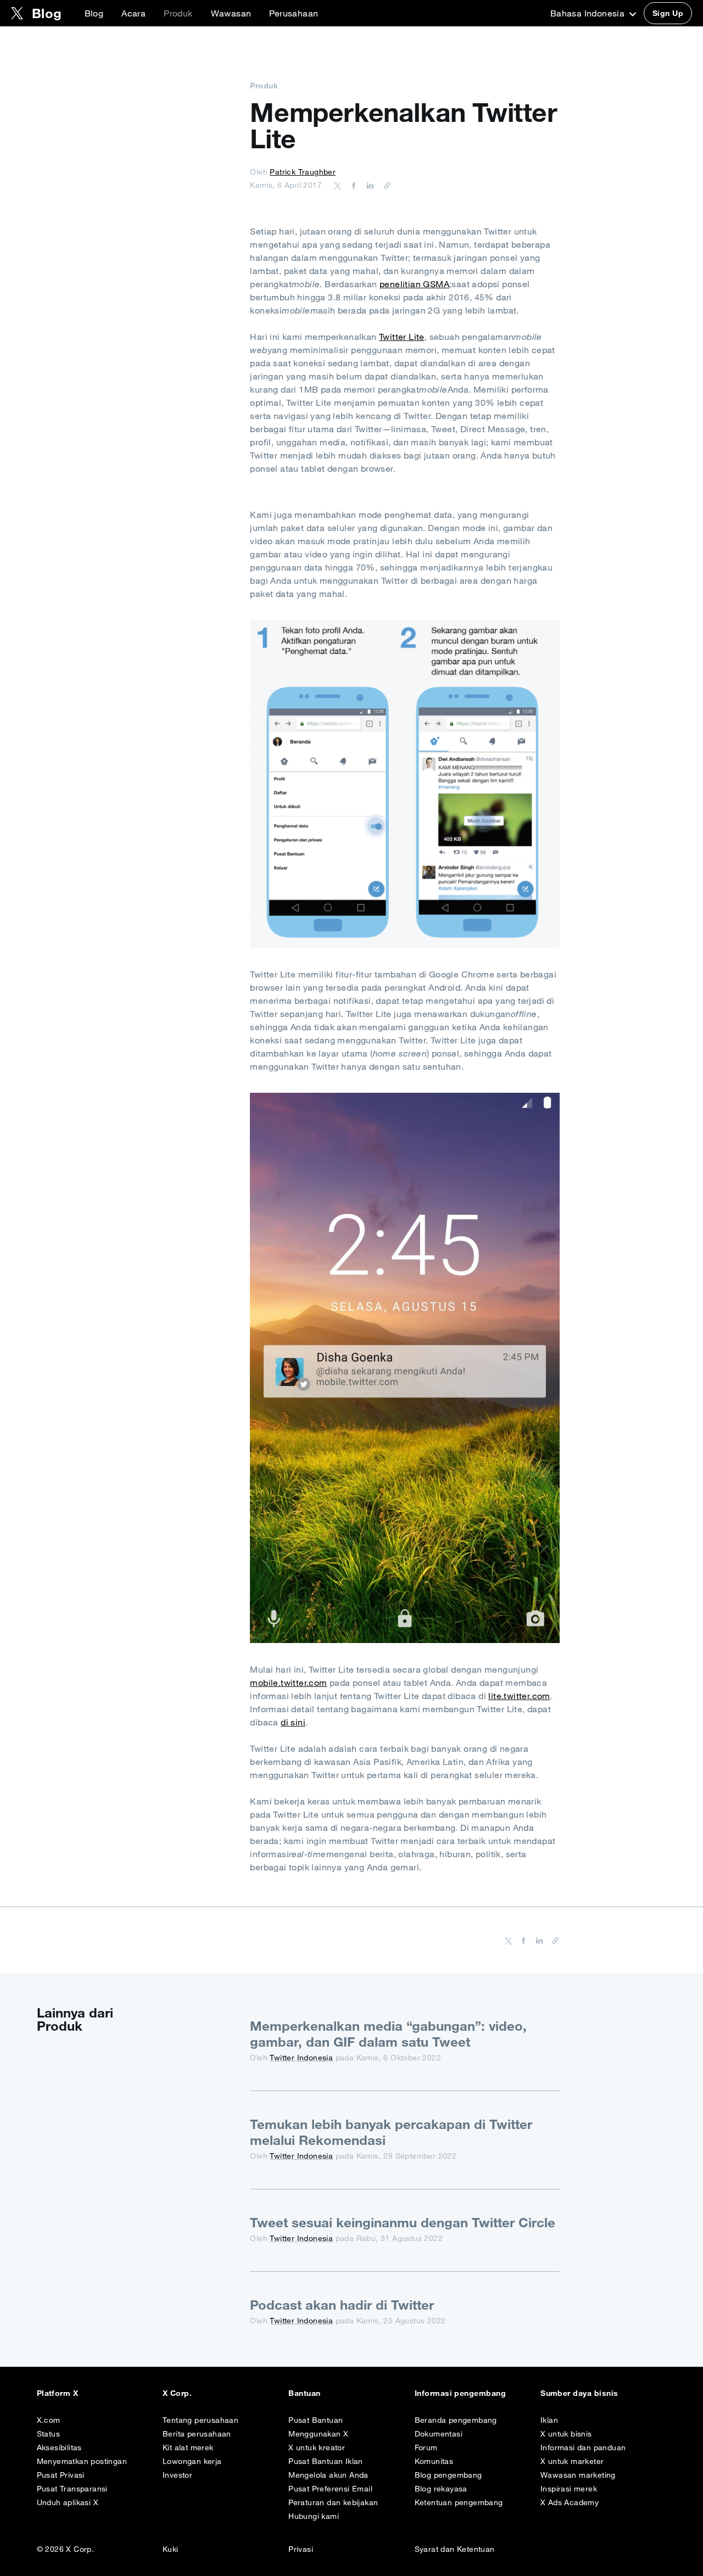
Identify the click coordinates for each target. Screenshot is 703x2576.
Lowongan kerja (192, 2461)
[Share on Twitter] (338, 185)
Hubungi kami (314, 2516)
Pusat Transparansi (72, 2489)
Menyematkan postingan (82, 2461)
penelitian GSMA (414, 284)
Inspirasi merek (569, 2489)
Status (48, 2434)
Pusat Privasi (61, 2475)
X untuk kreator (317, 2448)
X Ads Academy (570, 2502)
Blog (94, 13)
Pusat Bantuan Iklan (326, 2461)
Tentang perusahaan (200, 2420)
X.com (49, 2420)
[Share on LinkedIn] (369, 185)
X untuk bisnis (566, 2434)
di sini (293, 1722)
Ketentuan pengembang (459, 2502)
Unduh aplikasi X (68, 2502)
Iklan (549, 2420)
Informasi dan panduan (583, 2448)
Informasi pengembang (461, 2393)
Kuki (171, 2549)
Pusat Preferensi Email (330, 2489)
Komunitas (434, 2461)
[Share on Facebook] (352, 185)
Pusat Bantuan (316, 2420)
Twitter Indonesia (301, 2058)
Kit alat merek (188, 2448)
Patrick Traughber (303, 172)
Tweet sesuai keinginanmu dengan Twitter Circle (403, 2222)
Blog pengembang (448, 2475)
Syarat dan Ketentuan (455, 2549)
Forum (426, 2448)
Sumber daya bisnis (579, 2393)
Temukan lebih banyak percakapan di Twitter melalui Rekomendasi (391, 2132)
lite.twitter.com (519, 1696)
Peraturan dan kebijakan (333, 2502)
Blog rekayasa (441, 2489)
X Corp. (177, 2393)
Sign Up (668, 13)
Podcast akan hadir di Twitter (342, 2305)
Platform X (58, 2393)
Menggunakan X (318, 2434)
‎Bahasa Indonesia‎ (589, 13)
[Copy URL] (384, 185)
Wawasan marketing (578, 2475)
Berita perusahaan (197, 2434)
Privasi (301, 2549)
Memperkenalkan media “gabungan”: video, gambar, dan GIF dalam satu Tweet (388, 2034)
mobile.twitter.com (288, 1683)
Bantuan (304, 2393)
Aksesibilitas (59, 2448)
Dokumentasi (439, 2434)
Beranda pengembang (456, 2420)
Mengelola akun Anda (328, 2475)
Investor (177, 2475)
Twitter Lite (402, 337)
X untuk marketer (572, 2461)
